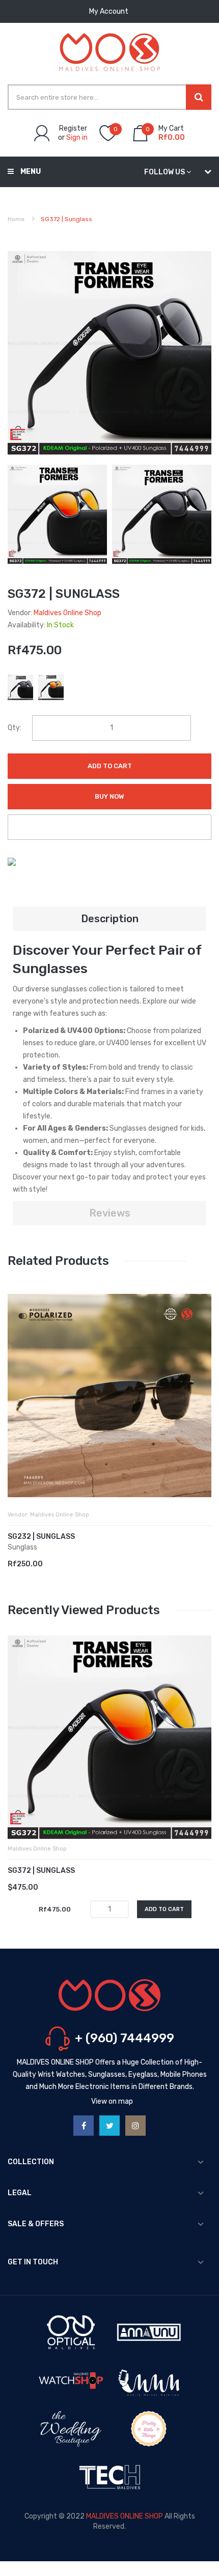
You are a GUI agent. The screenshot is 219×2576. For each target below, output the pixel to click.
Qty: (15, 728)
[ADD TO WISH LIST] (109, 827)
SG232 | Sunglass (41, 1537)
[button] (18, 1411)
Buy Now (109, 796)
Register (73, 128)
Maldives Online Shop (67, 613)
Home (16, 219)
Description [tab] (110, 919)
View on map (112, 2101)
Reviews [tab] (110, 1213)
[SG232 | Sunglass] (109, 1396)
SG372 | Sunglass (41, 1871)
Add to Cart (110, 766)
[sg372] (57, 514)
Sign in (77, 138)
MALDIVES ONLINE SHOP (125, 2516)
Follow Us (165, 172)
